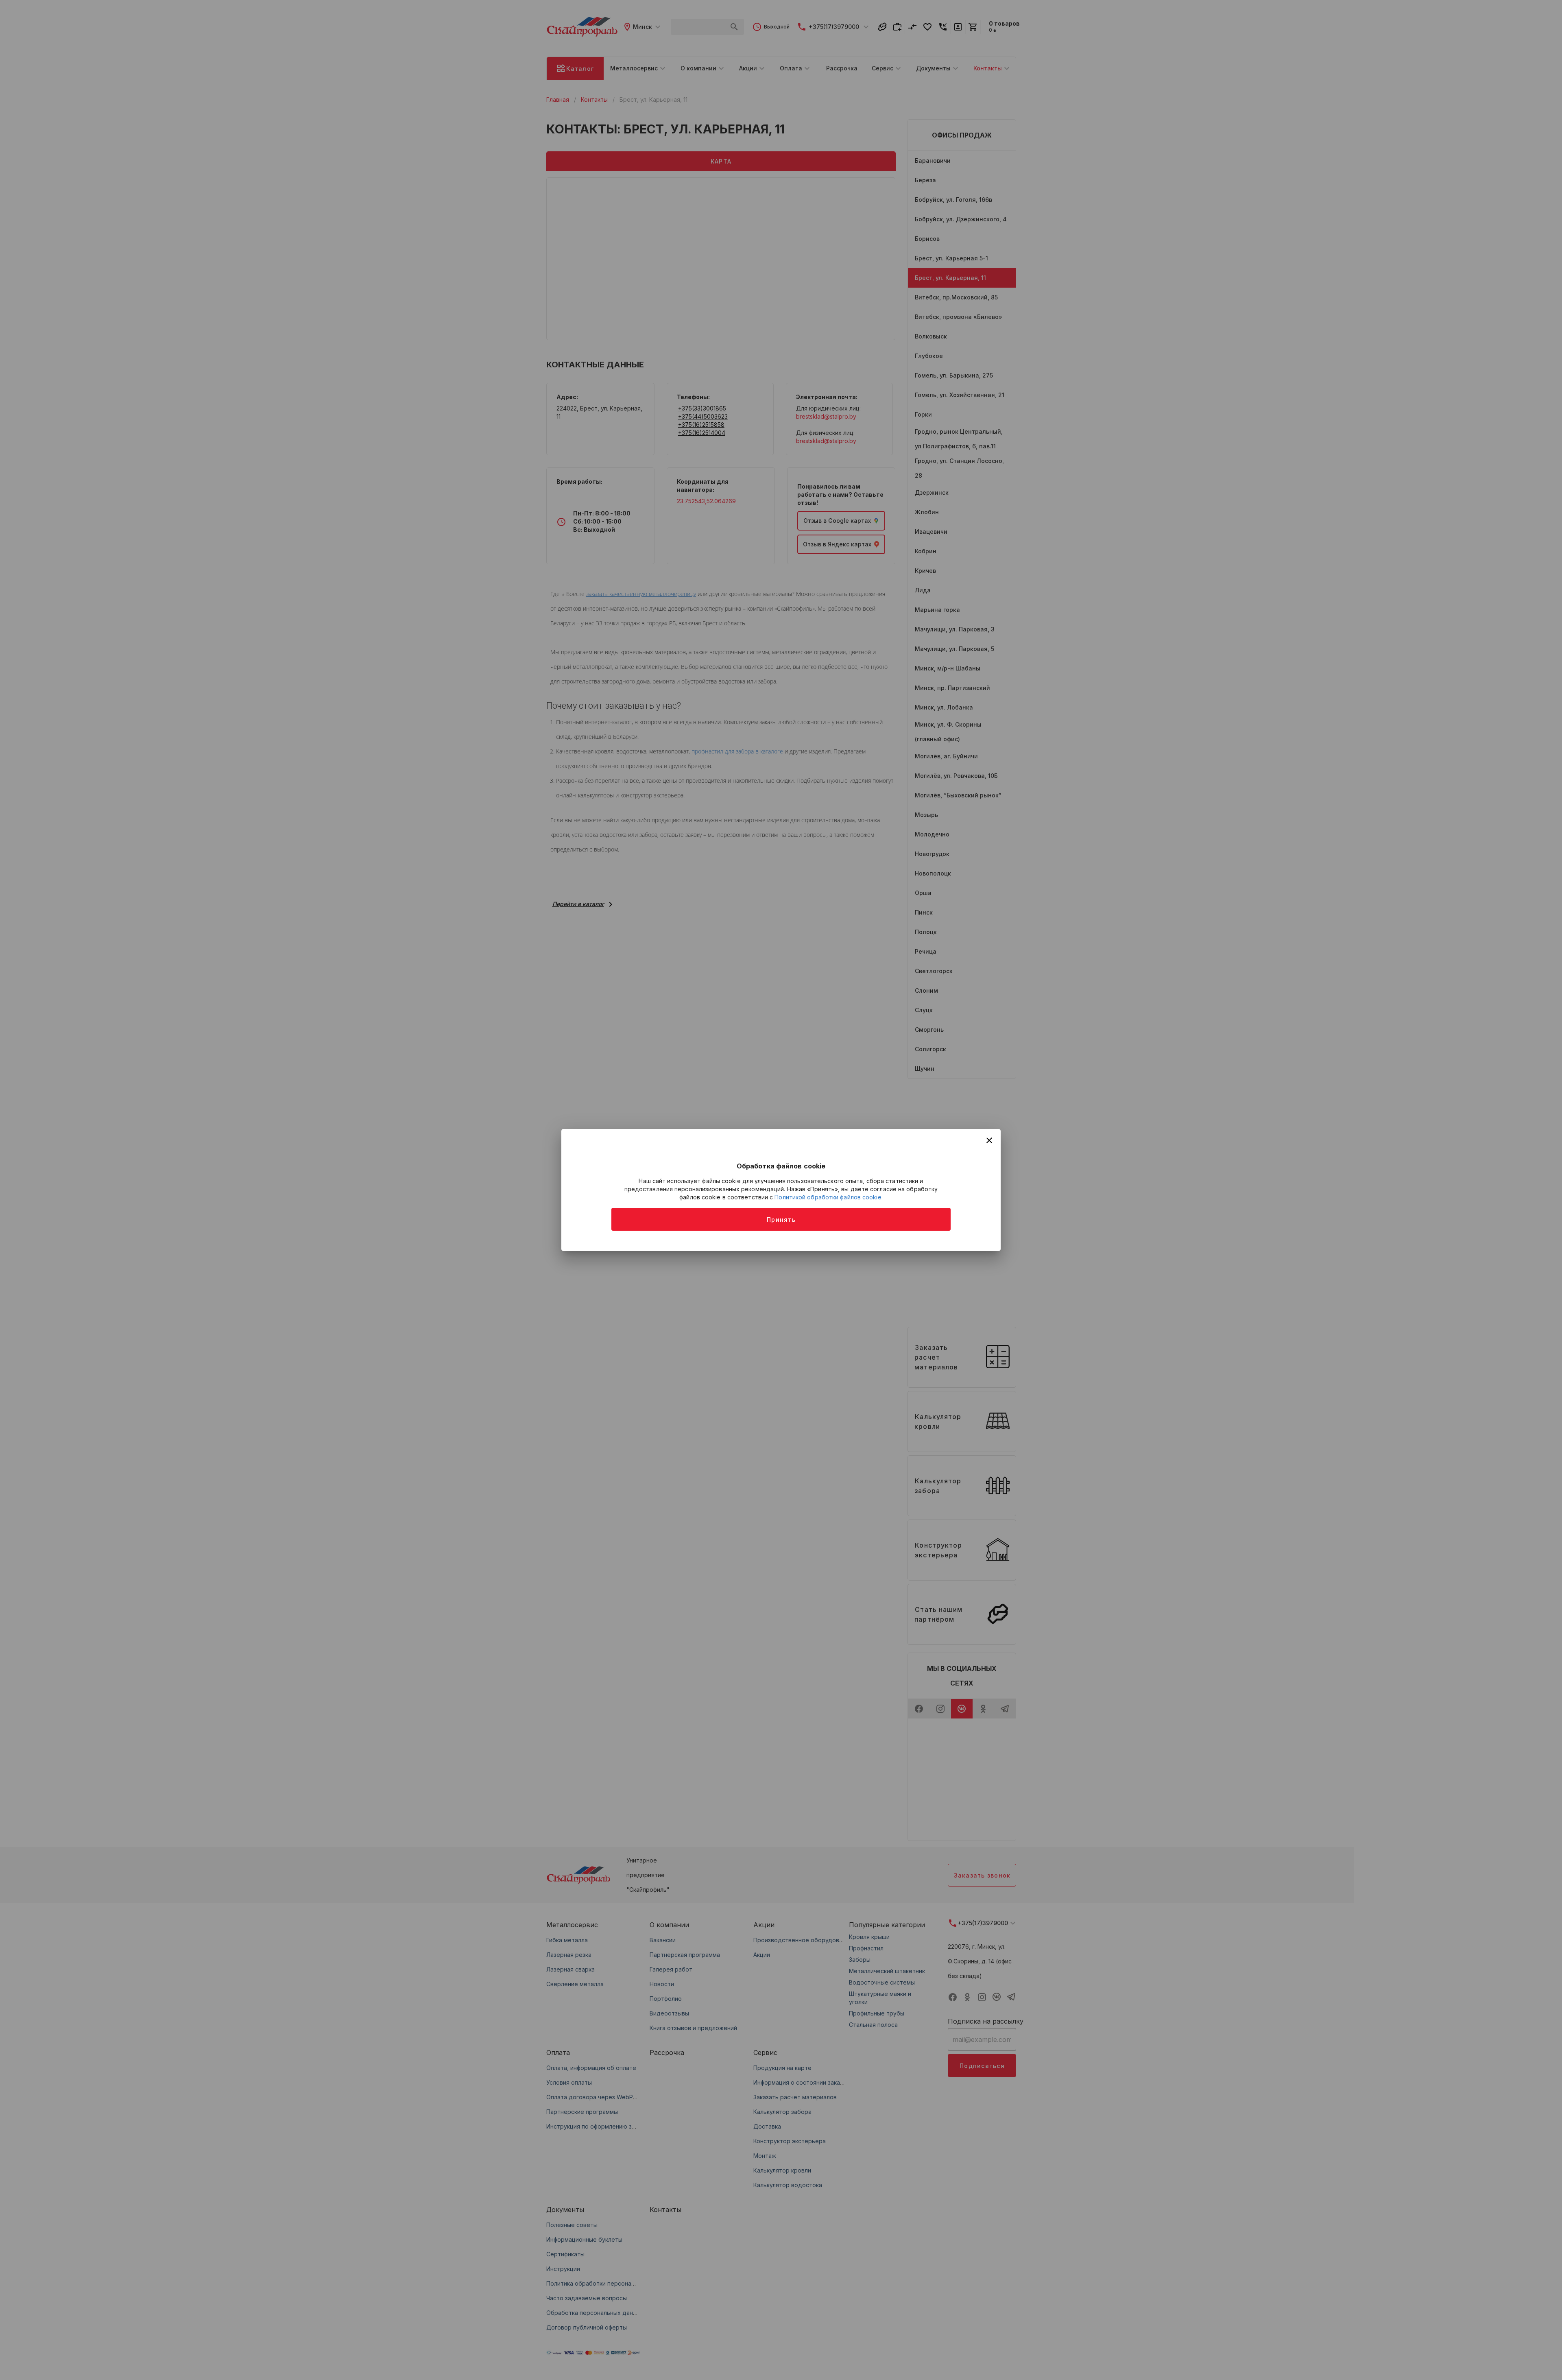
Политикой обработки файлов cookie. (828, 1197)
